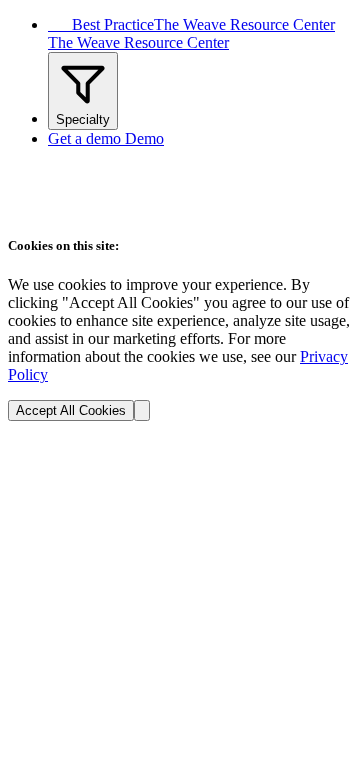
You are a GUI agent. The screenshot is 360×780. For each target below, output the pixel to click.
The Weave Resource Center (138, 42)
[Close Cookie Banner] (142, 410)
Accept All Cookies (71, 410)
